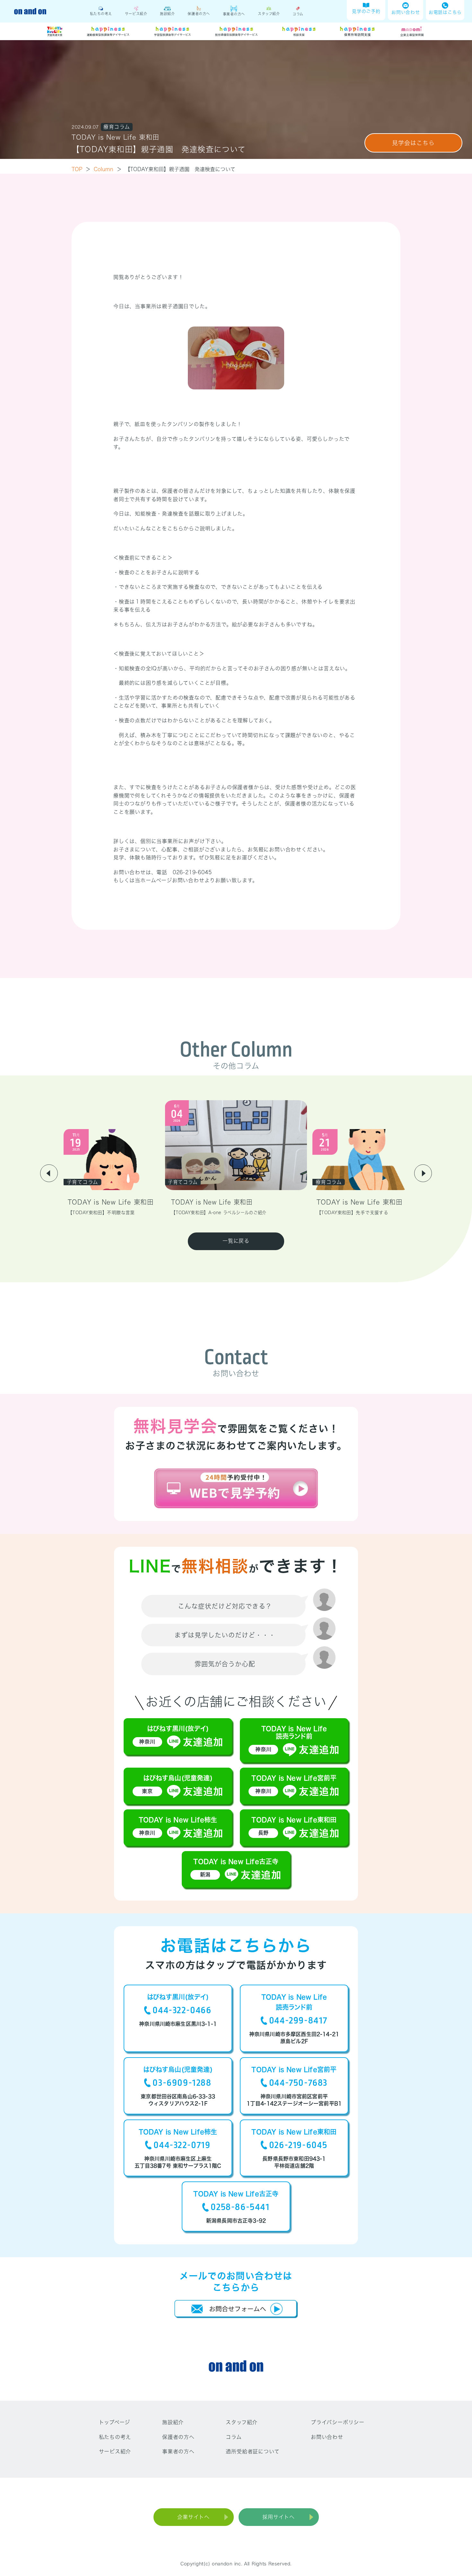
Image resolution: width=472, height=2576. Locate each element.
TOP (81, 169)
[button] (49, 1173)
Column (108, 169)
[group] (112, 1173)
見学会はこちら (413, 143)
